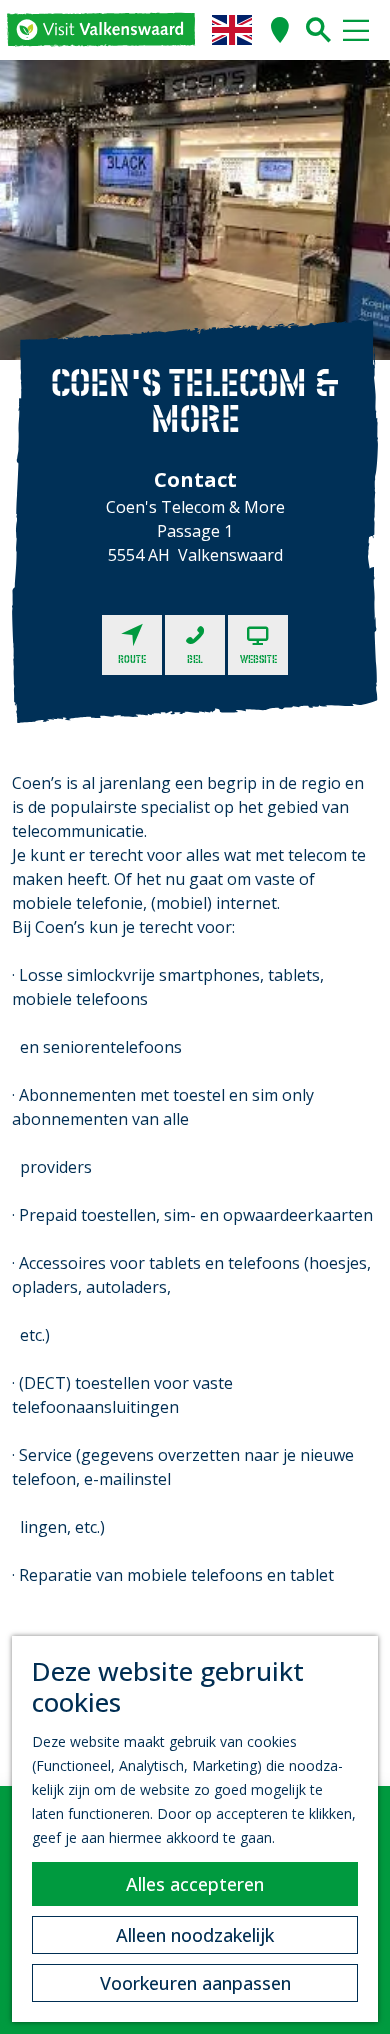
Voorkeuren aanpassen (195, 1983)
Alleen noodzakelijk (195, 1935)
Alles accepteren (195, 1884)
